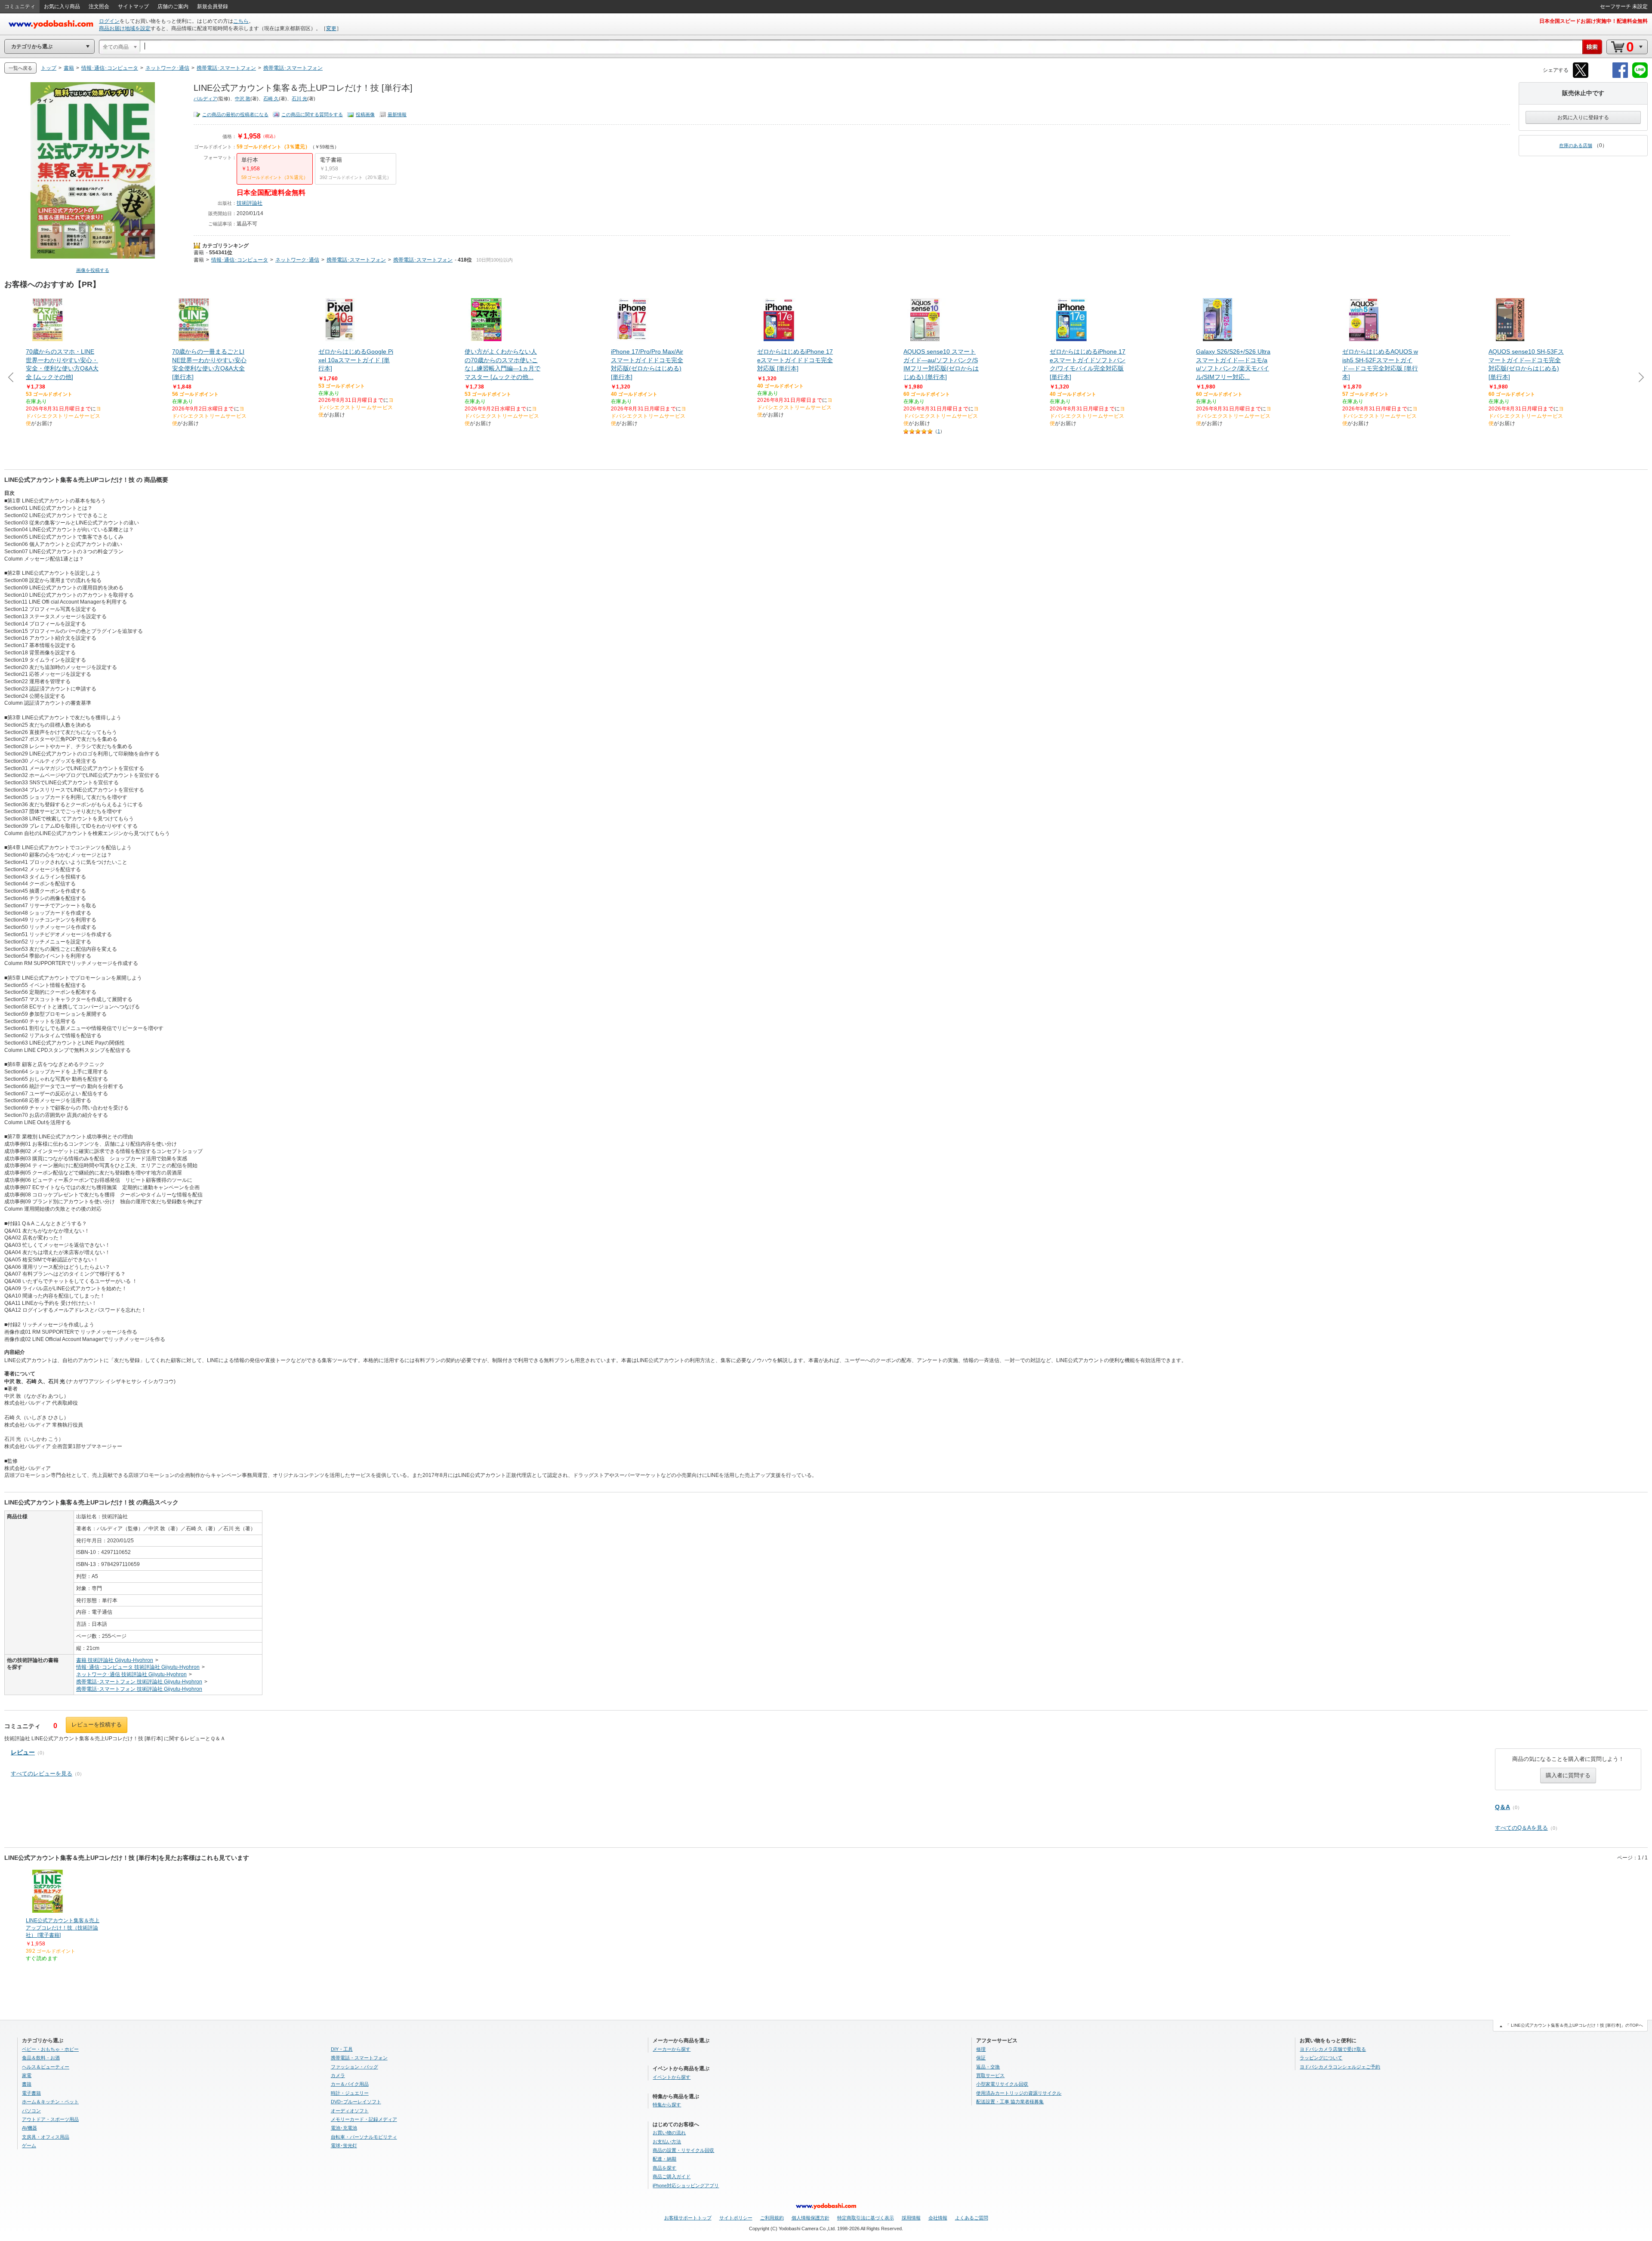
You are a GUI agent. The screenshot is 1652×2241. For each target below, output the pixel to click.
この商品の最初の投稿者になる (235, 114)
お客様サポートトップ (688, 2218)
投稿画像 (365, 114)
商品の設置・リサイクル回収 (683, 2150)
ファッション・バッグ (354, 2067)
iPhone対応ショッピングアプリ (686, 2186)
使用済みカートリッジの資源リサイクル (1019, 2093)
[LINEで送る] (1640, 76)
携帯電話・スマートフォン (359, 2058)
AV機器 (29, 2128)
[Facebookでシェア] (1620, 76)
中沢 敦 (243, 99)
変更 (331, 28)
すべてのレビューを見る (42, 1774)
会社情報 (938, 2218)
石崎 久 (271, 99)
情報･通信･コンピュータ (240, 260)
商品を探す (664, 2168)
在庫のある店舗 (1576, 145)
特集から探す (667, 2105)
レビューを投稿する (97, 1725)
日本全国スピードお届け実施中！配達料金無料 (1593, 21)
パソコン (31, 2111)
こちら (241, 21)
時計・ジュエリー (350, 2093)
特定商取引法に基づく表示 (866, 2218)
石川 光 (299, 99)
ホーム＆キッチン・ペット (50, 2102)
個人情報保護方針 (811, 2218)
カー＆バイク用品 (350, 2084)
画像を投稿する (93, 270)
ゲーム (29, 2145)
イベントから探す (672, 2077)
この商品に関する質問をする (312, 114)
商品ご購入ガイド (672, 2176)
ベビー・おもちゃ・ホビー (50, 2049)
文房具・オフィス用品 (46, 2137)
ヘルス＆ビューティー (46, 2067)
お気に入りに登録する (1583, 117)
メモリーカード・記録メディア (364, 2119)
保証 (981, 2058)
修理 (981, 2049)
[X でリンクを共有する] (1581, 76)
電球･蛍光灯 (344, 2145)
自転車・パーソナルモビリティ (364, 2137)
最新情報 (397, 114)
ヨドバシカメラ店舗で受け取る (1333, 2049)
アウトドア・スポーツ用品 (50, 2119)
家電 (27, 2075)
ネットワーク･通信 (297, 260)
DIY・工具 (342, 2049)
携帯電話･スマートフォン (356, 260)
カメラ (338, 2075)
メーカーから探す (672, 2049)
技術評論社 (250, 203)
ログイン (109, 21)
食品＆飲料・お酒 (41, 2058)
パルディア (205, 99)
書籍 (199, 253)
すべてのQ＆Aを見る (1521, 1828)
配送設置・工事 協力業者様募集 (1010, 2102)
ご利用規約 (772, 2218)
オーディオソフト (350, 2111)
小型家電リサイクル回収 (1002, 2084)
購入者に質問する (1568, 1775)
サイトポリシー (736, 2218)
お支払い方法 (667, 2142)
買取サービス (990, 2075)
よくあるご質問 (972, 2218)
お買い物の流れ (669, 2133)
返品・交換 (988, 2067)
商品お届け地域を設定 (125, 28)
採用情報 (911, 2218)
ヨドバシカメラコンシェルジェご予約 (1340, 2067)
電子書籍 (31, 2093)
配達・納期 (664, 2159)
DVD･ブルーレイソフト (356, 2102)
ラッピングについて (1321, 2058)
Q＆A (1503, 1807)
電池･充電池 (344, 2128)
